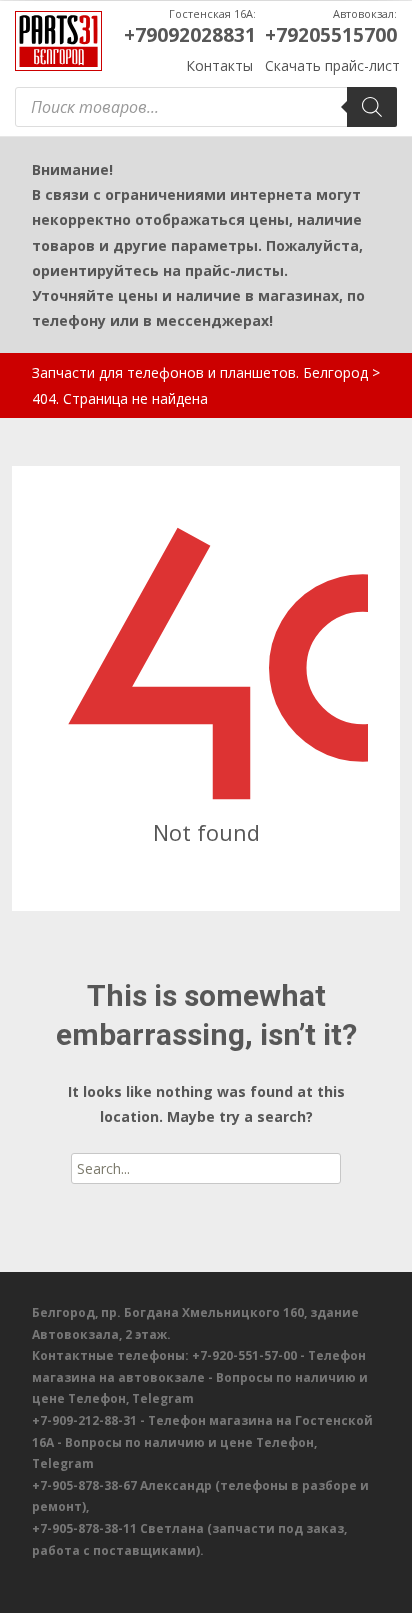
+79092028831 (190, 35)
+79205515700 (331, 35)
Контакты (219, 65)
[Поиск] (372, 107)
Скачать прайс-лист (332, 65)
